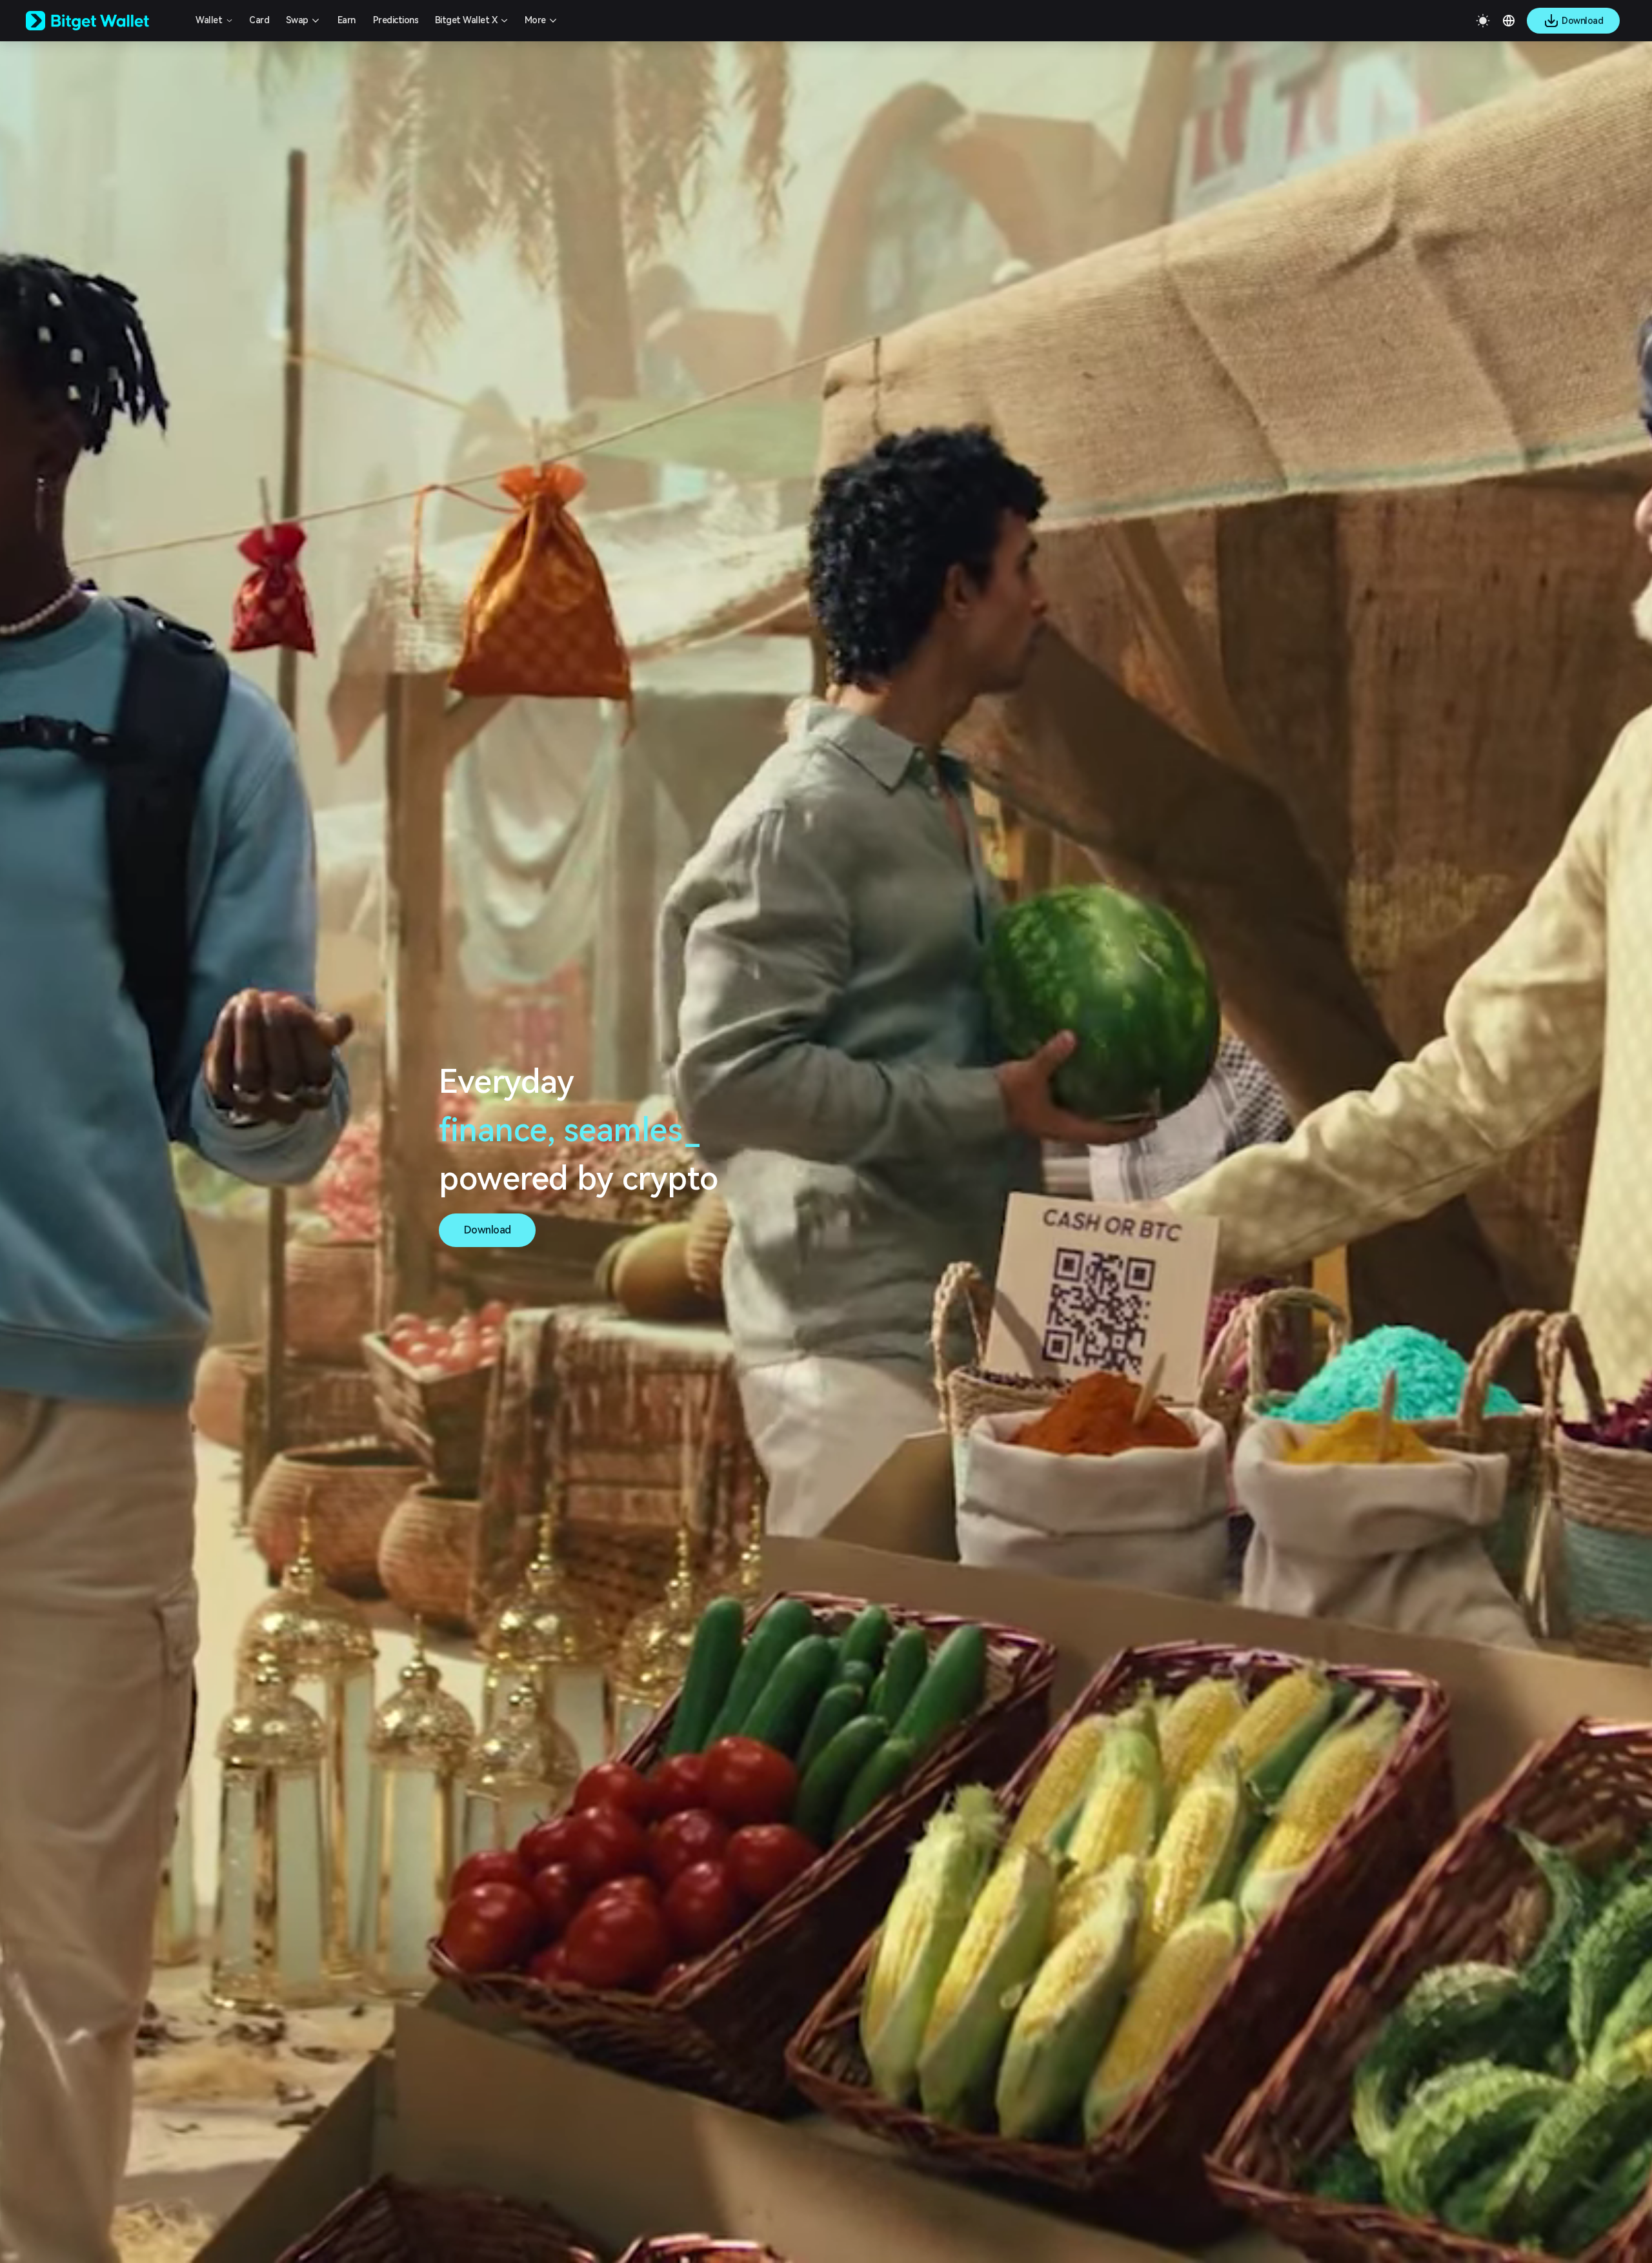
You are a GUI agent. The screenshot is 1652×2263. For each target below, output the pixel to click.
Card (259, 20)
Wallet (209, 20)
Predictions (396, 20)
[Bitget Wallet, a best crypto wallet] (104, 21)
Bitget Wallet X (466, 20)
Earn (347, 20)
